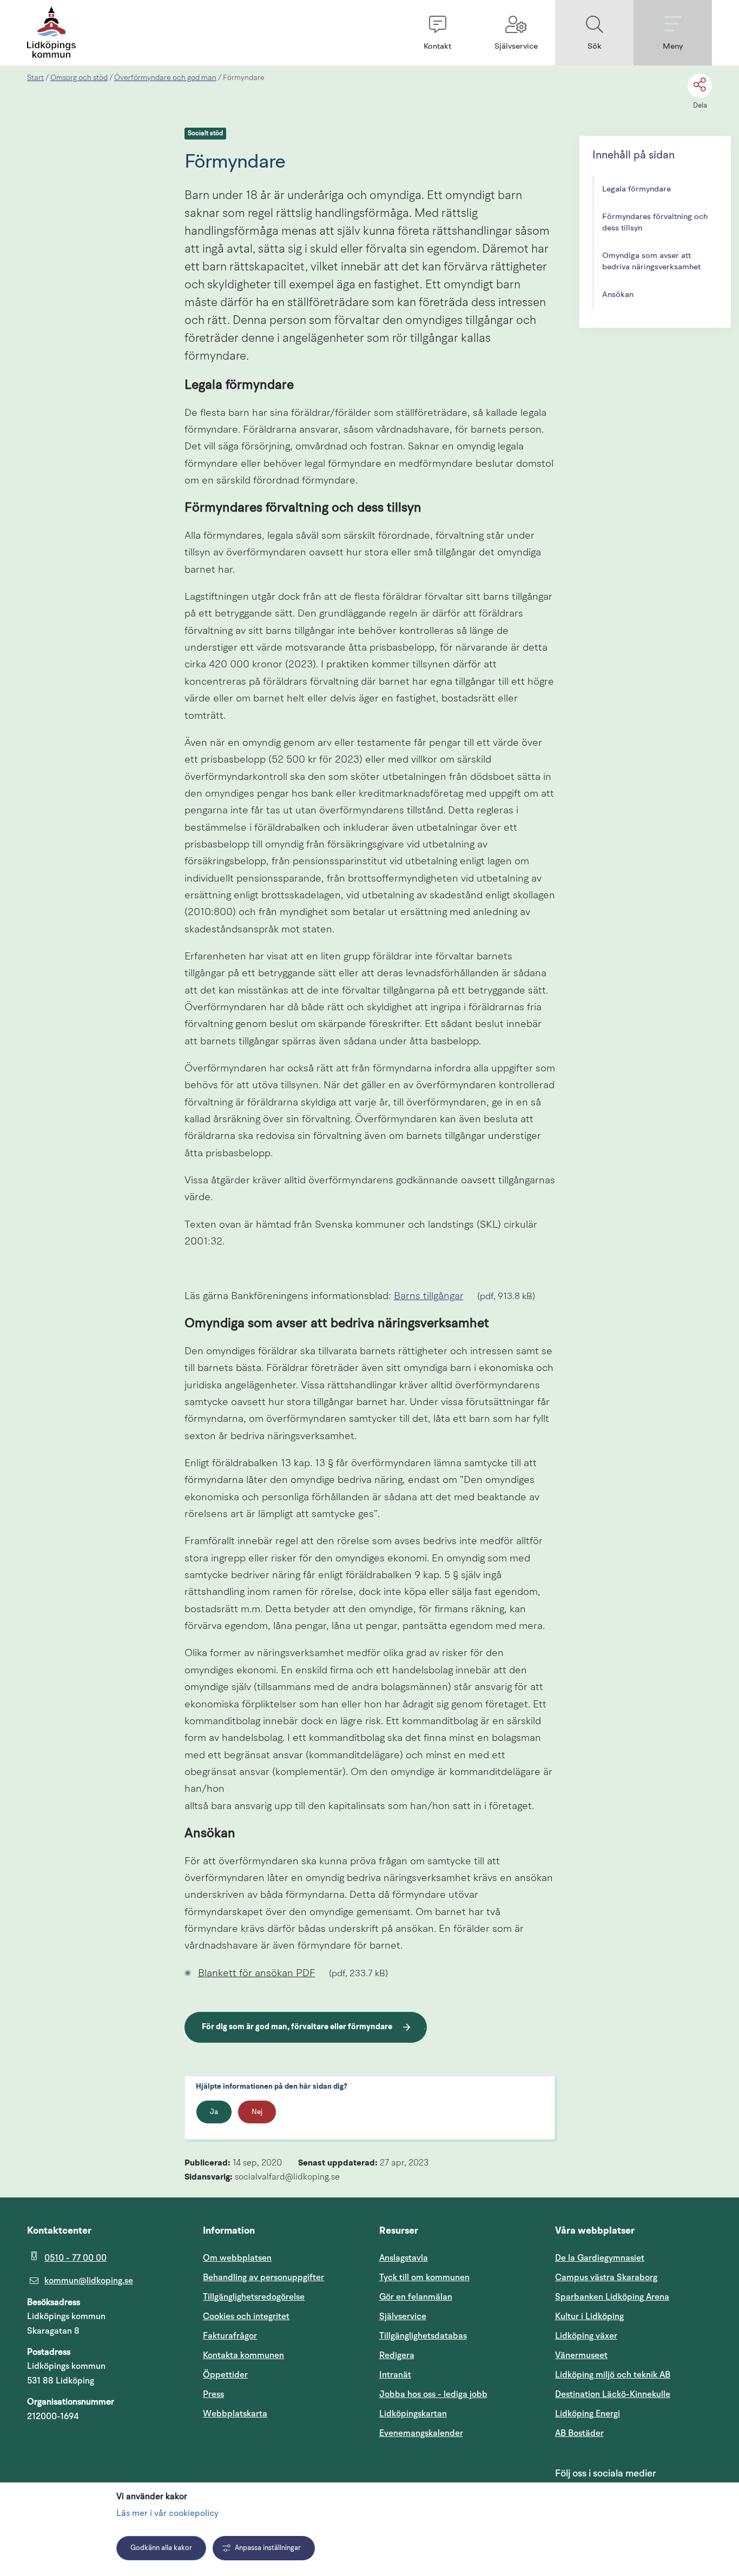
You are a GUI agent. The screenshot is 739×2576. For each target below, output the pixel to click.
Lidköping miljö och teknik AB (613, 2375)
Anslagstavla (404, 2258)
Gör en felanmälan (416, 2297)
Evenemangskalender (458, 2433)
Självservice (454, 2316)
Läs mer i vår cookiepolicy (167, 2514)
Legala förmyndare (636, 190)
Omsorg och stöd (79, 78)
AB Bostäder (631, 2433)
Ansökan (618, 295)
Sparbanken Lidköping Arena (612, 2297)
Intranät (447, 2375)
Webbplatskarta (235, 2414)
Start (35, 78)
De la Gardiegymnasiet (600, 2258)
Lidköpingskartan (458, 2413)
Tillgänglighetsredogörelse (254, 2297)
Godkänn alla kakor (161, 2548)
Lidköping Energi (634, 2413)
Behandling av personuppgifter (263, 2277)
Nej (257, 2112)
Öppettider (225, 2375)
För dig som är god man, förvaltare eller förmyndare (297, 2027)
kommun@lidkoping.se (89, 2281)
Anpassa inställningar (268, 2548)
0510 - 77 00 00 (75, 2258)
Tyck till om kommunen (458, 2277)
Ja (214, 2112)
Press (213, 2394)
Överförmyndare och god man (165, 78)
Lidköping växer (586, 2336)
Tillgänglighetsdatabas (458, 2336)
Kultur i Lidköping (589, 2316)
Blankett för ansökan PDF (262, 1974)
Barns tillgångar (434, 1297)
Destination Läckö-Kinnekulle (634, 2394)
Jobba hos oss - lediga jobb (433, 2394)
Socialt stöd (205, 134)
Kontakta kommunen (243, 2355)
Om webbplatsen (237, 2258)
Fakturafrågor (230, 2336)
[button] (437, 33)
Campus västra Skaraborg (606, 2277)
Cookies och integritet (246, 2316)
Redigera (397, 2355)
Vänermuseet (581, 2355)
